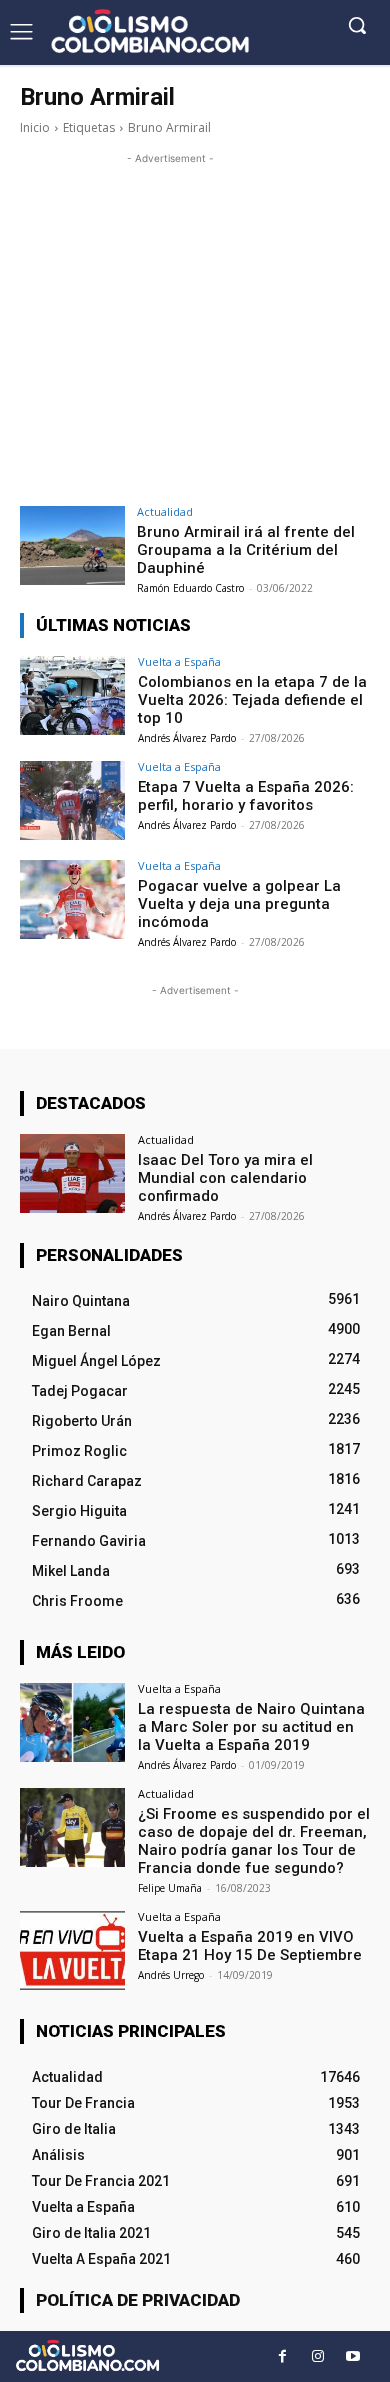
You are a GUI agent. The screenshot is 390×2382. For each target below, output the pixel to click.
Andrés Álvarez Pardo (187, 738)
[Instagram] (317, 2356)
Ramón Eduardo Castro (190, 588)
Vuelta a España (179, 661)
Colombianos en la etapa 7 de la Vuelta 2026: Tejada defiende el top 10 (252, 700)
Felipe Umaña (170, 1888)
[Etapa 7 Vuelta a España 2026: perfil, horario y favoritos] (72, 800)
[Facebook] (282, 2356)
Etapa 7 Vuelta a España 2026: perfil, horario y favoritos (246, 796)
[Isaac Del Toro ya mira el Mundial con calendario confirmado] (72, 1173)
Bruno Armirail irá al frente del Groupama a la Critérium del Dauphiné (246, 550)
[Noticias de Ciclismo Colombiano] (150, 31)
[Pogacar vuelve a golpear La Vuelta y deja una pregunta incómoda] (72, 899)
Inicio (35, 127)
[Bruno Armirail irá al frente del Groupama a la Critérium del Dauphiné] (72, 545)
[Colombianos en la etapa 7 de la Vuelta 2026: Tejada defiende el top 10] (72, 695)
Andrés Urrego (171, 1975)
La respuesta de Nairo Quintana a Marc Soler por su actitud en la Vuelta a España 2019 (251, 1727)
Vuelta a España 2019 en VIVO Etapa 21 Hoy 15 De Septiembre (250, 1946)
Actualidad (165, 511)
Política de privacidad (138, 2300)
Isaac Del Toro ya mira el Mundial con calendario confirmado (225, 1178)
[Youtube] (352, 2356)
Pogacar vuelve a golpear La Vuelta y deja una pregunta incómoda (239, 904)
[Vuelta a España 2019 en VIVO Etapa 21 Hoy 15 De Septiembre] (72, 1950)
